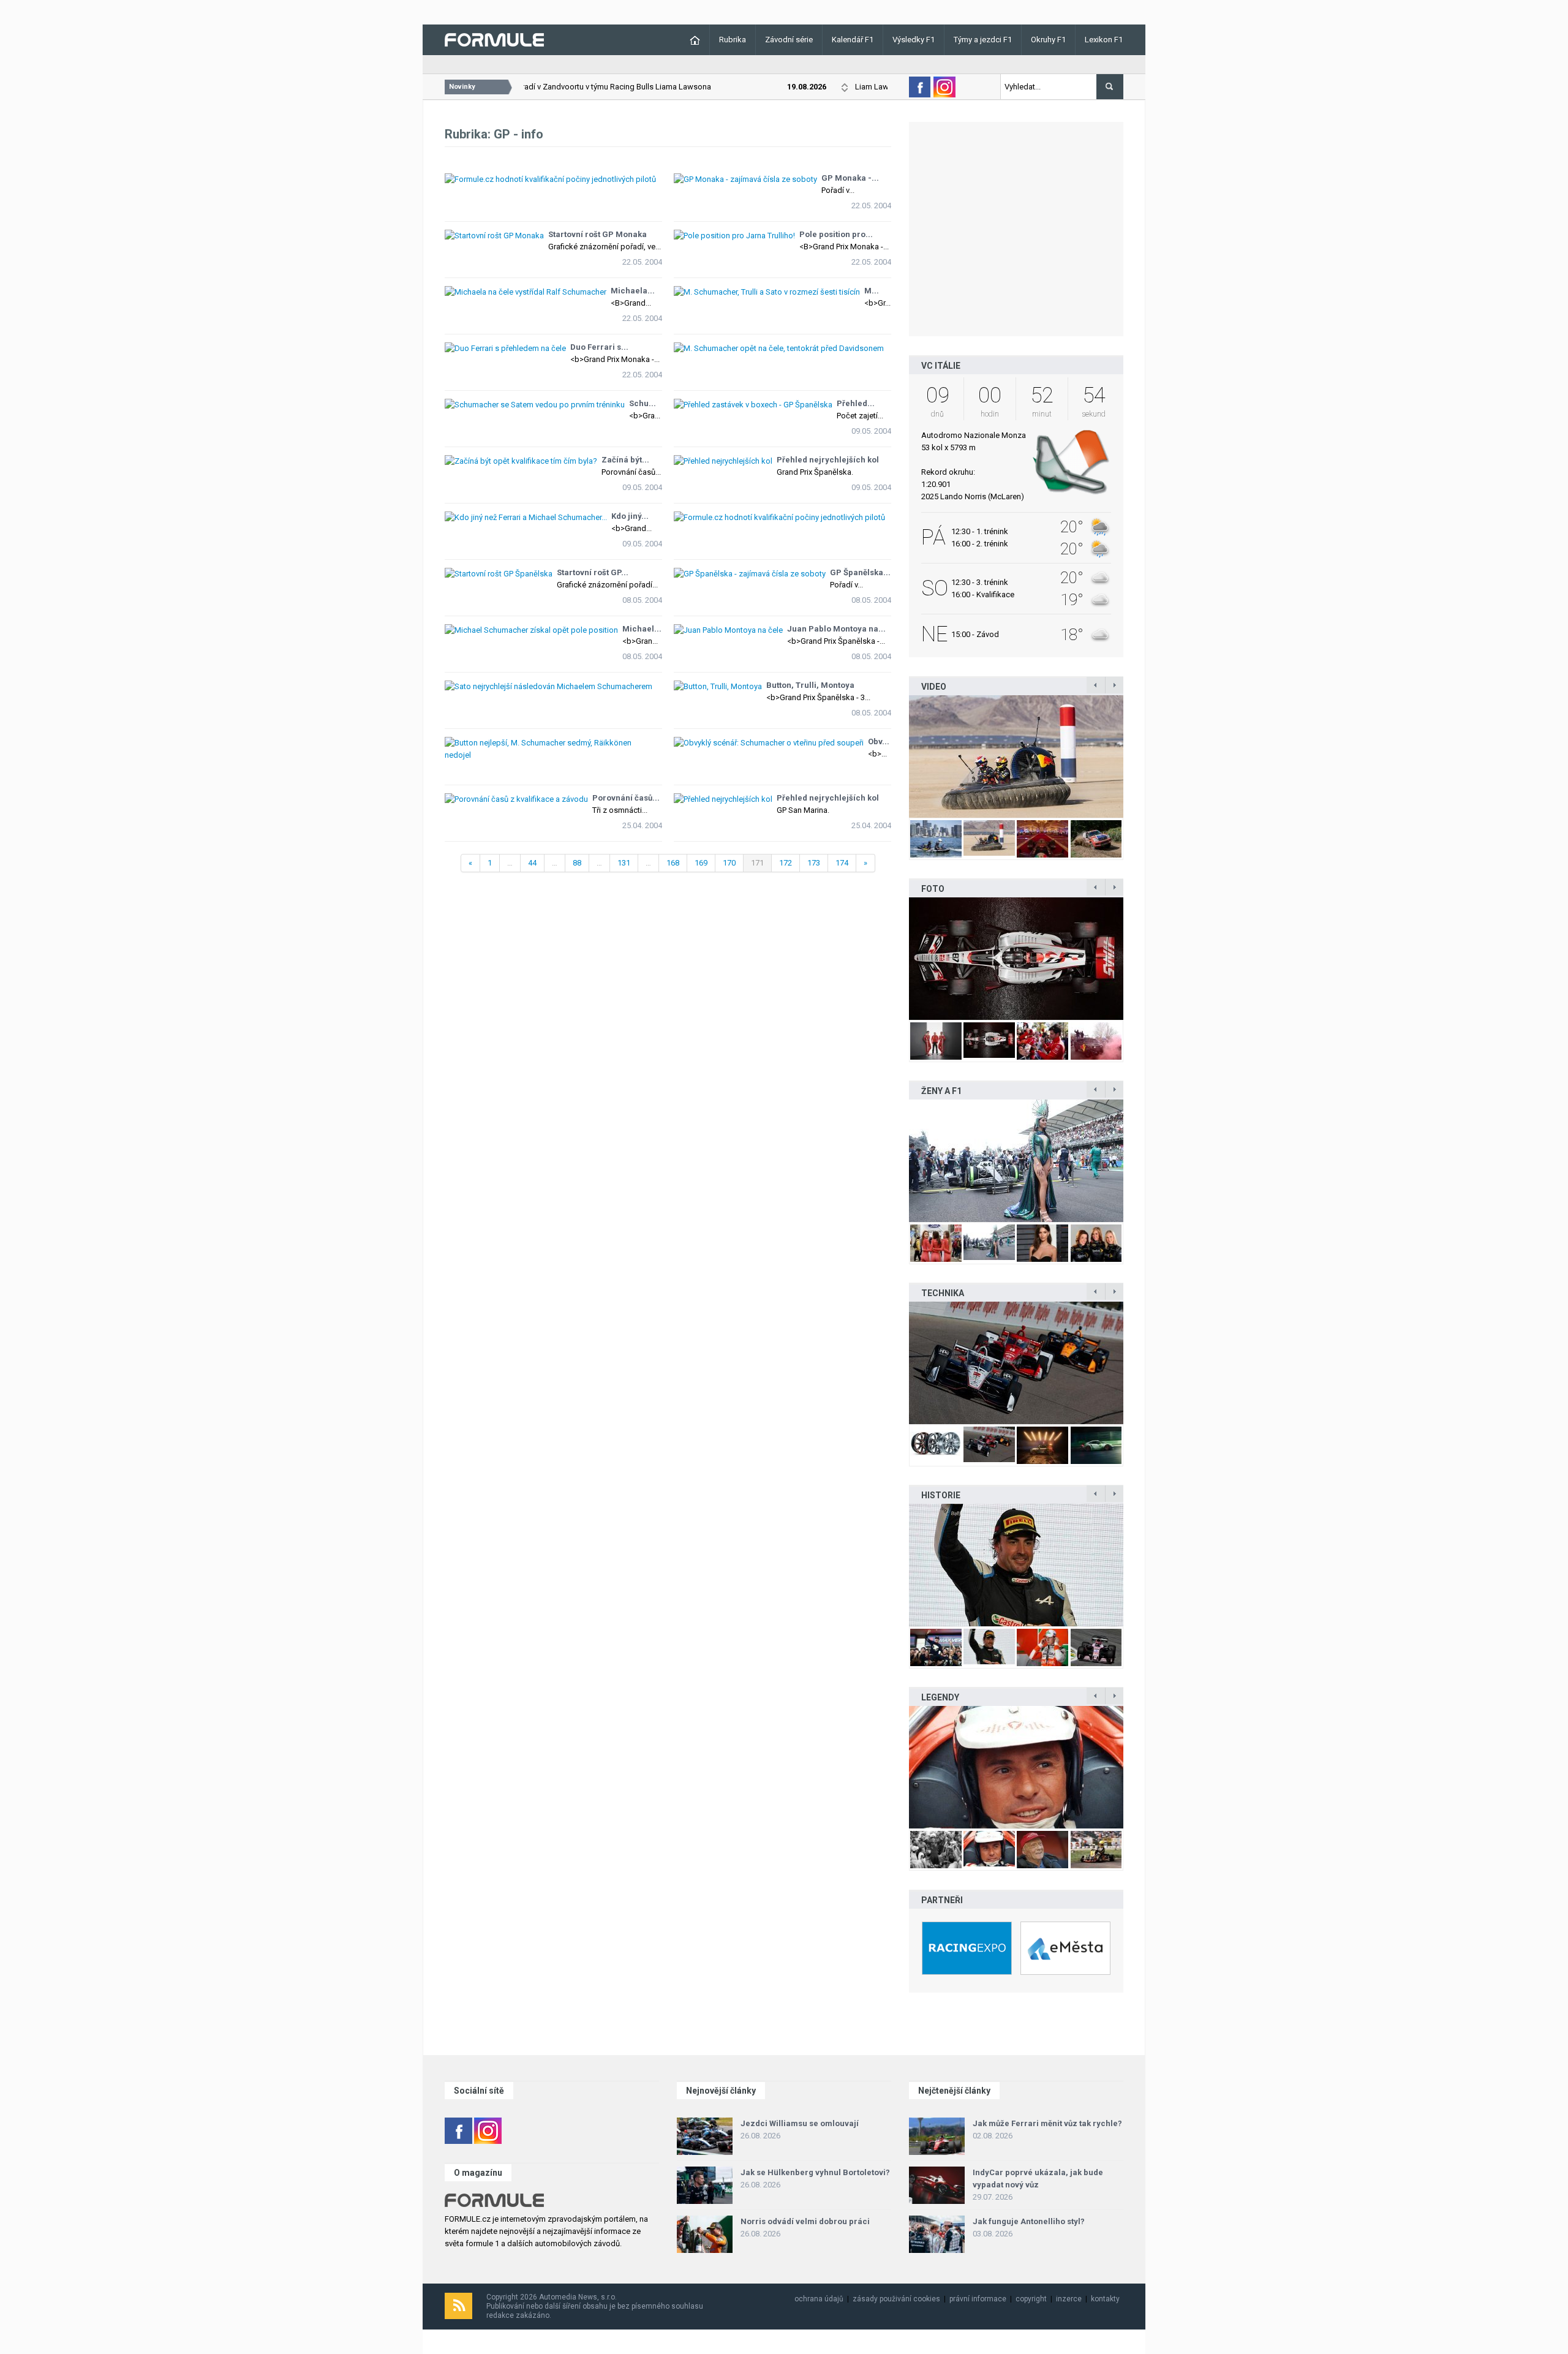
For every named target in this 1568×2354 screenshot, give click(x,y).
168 (673, 863)
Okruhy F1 (1048, 40)
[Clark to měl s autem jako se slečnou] (1016, 1767)
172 (786, 863)
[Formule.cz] (494, 39)
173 (814, 863)
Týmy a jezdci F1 (983, 40)
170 (729, 863)
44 (532, 863)
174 (842, 863)
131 (624, 863)
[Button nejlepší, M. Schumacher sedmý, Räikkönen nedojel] (553, 742)
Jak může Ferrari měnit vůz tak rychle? (1047, 2123)
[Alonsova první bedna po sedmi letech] (1016, 1565)
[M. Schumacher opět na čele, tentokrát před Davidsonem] (782, 348)
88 (577, 863)
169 (701, 863)
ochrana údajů (819, 2299)
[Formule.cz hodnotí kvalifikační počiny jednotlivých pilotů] (553, 179)
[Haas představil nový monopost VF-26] (1016, 959)
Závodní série (789, 40)
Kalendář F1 (853, 40)
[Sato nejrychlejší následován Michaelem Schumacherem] (553, 686)
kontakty (1105, 2299)
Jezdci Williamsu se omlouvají (800, 2123)
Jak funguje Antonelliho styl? (1029, 2221)
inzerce (1069, 2299)
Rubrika (733, 40)
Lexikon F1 (1104, 40)
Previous (896, 756)
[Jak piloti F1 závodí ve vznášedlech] (1016, 756)
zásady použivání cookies (896, 2299)
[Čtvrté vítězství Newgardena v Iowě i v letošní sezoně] (1016, 1363)
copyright (1031, 2299)
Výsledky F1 (914, 40)
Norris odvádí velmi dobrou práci (805, 2221)
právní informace (978, 2299)
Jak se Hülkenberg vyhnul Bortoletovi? (815, 2172)
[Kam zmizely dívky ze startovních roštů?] (1016, 1161)
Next (1136, 756)
